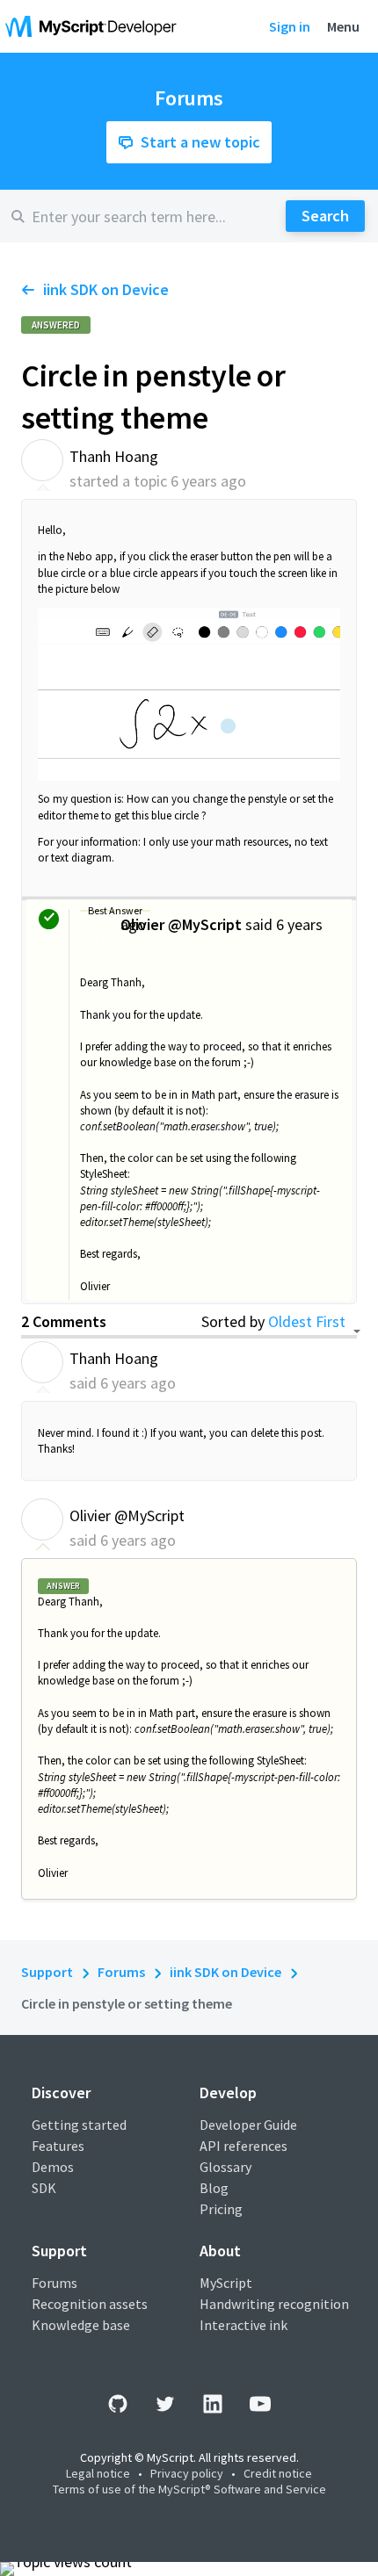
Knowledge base (81, 2325)
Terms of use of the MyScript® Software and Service (189, 2489)
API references (244, 2146)
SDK (44, 2188)
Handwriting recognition (274, 2304)
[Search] (325, 216)
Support (47, 1972)
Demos (53, 2167)
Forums (121, 1972)
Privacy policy (187, 2473)
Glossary (225, 2167)
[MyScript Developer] (95, 26)
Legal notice (98, 2473)
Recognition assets (90, 2304)
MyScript (226, 2283)
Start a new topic (200, 142)
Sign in (290, 26)
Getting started (79, 2125)
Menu (343, 26)
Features (58, 2146)
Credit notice (278, 2473)
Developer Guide (248, 2125)
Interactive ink (244, 2325)
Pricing (221, 2209)
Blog (214, 2188)
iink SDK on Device (106, 289)
